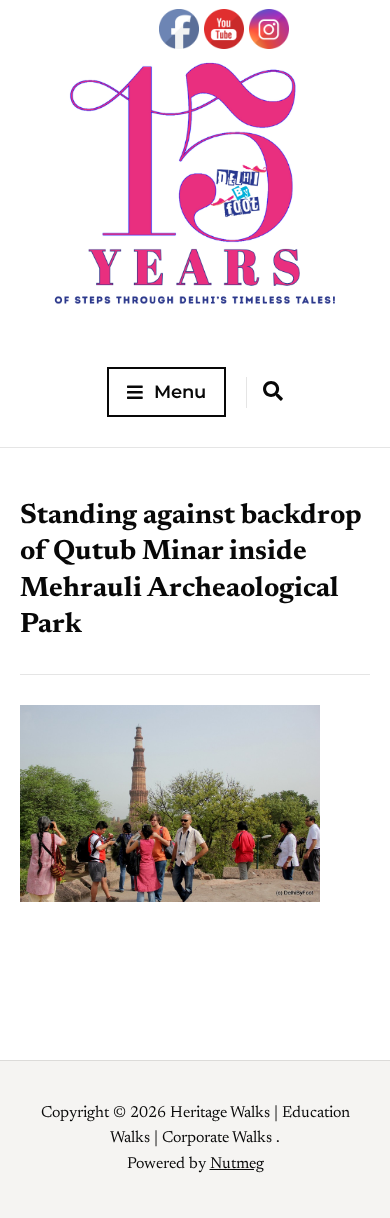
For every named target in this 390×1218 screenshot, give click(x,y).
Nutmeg (237, 1164)
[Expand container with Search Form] (273, 391)
